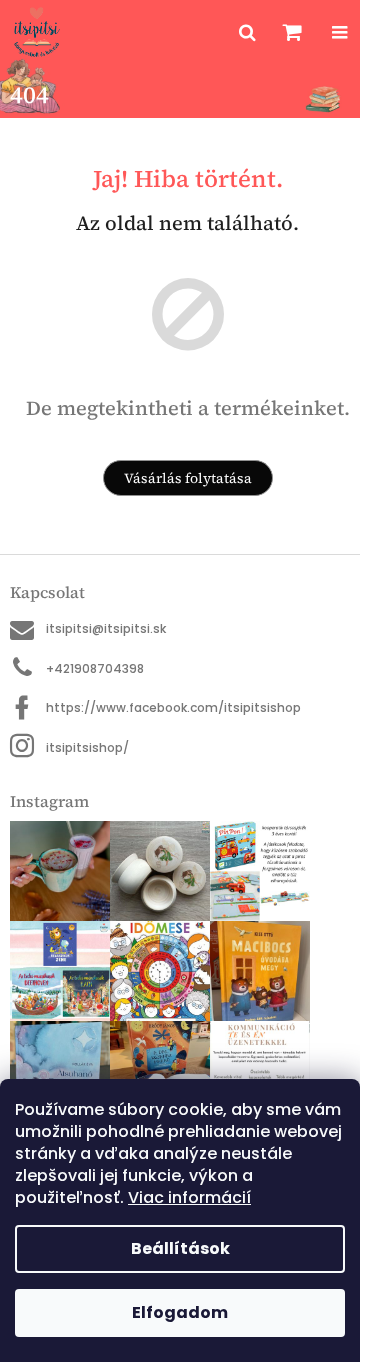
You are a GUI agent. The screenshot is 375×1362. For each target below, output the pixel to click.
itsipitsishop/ (87, 747)
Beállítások (180, 1248)
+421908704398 (95, 668)
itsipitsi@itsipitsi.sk (106, 628)
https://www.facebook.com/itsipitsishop (173, 707)
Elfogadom (180, 1312)
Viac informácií (189, 1197)
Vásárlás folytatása (188, 478)
